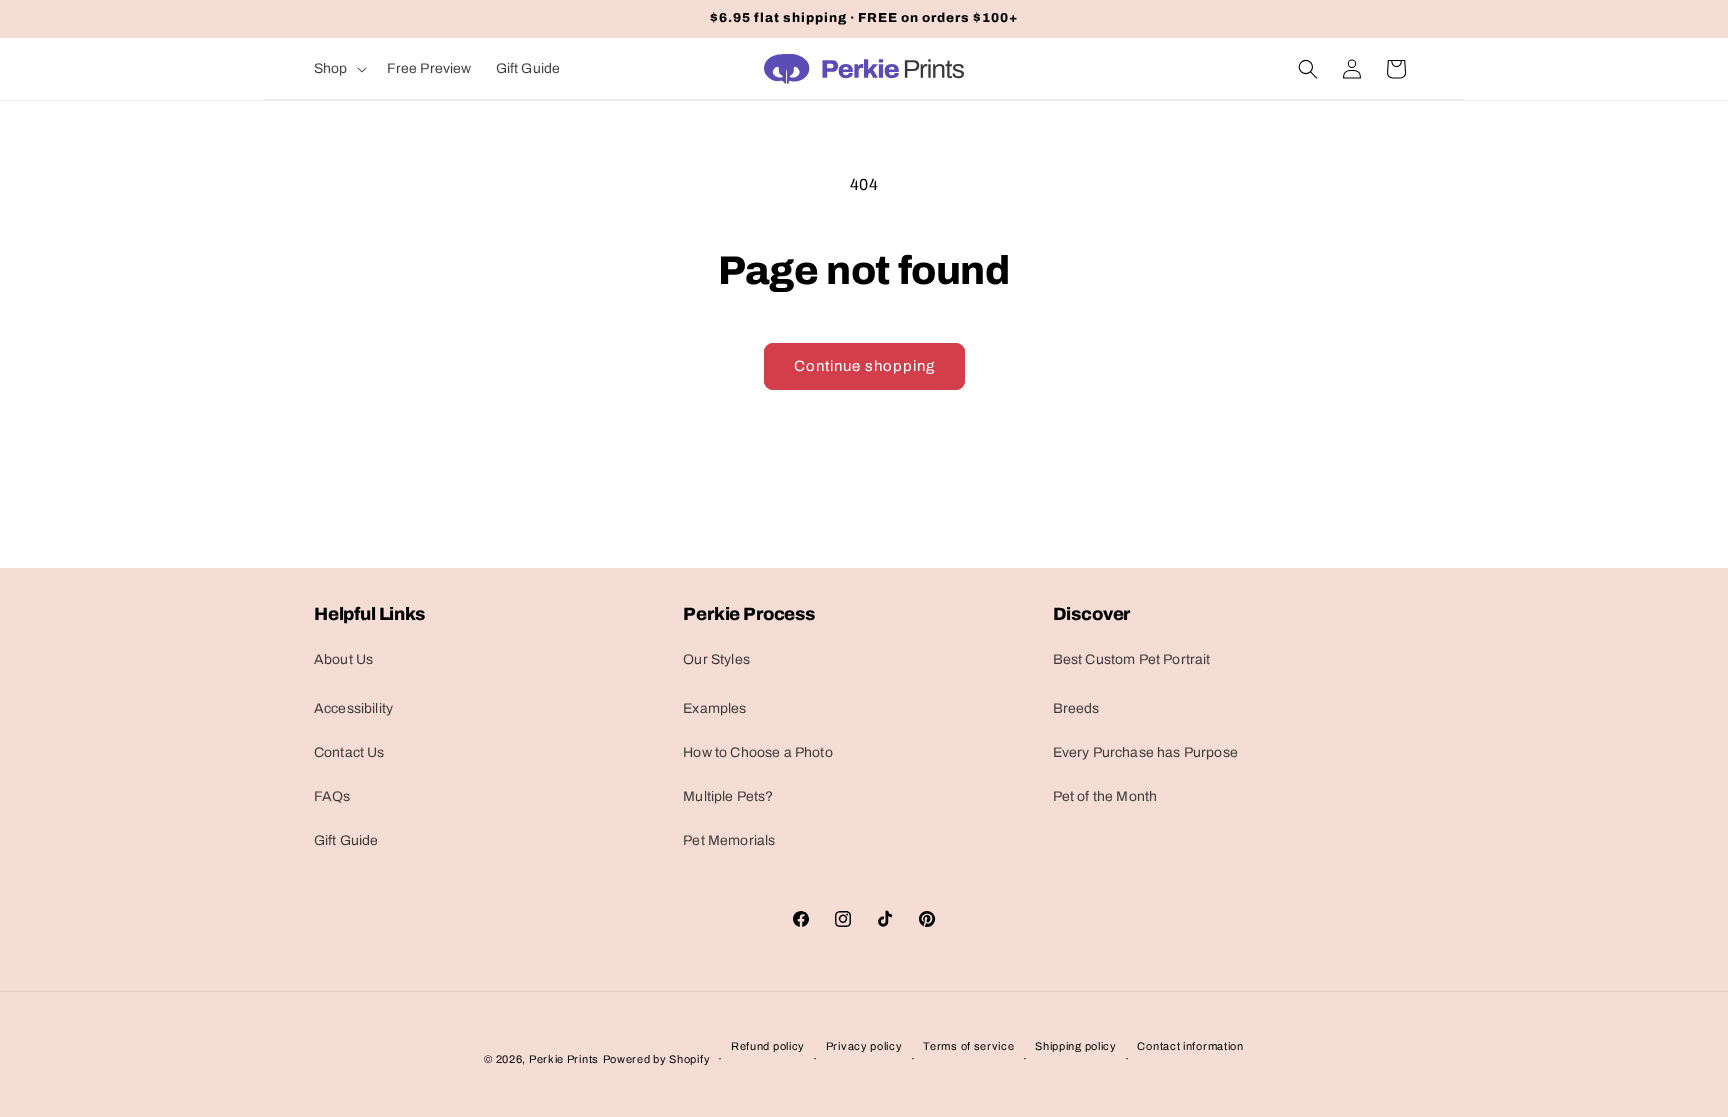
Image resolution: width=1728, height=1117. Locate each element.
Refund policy (768, 1046)
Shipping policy (1076, 1046)
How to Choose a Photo (757, 752)
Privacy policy (864, 1046)
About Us (343, 659)
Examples (714, 708)
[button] (338, 69)
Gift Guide (346, 840)
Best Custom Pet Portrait (1132, 659)
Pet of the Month (1105, 796)
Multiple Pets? (728, 796)
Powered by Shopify (657, 1059)
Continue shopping (864, 366)
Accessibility (353, 708)
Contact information (1190, 1046)
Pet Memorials (729, 840)
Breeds (1076, 708)
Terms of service (968, 1046)
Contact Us (349, 752)
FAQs (332, 796)
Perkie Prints (564, 1059)
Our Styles (716, 659)
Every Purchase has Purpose (1145, 752)
